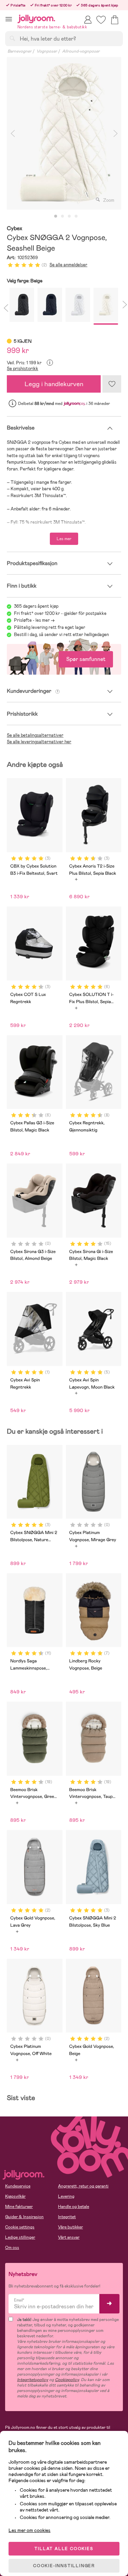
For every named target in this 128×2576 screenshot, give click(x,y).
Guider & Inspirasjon (24, 2217)
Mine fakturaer (19, 2207)
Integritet (67, 2217)
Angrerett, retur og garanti (83, 2186)
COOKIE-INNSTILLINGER (64, 2566)
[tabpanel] (64, 133)
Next (115, 133)
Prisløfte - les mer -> (34, 620)
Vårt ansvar (69, 2237)
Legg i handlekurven (54, 384)
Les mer (64, 539)
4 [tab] (76, 216)
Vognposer (47, 51)
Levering (66, 2196)
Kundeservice (18, 2186)
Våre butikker (70, 2227)
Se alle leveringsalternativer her (39, 742)
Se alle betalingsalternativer (35, 735)
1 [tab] (56, 216)
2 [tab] (62, 216)
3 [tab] (69, 216)
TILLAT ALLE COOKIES (64, 2549)
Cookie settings (20, 2227)
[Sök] (12, 38)
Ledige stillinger (20, 2237)
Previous (13, 133)
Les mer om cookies (30, 2530)
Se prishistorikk (23, 369)
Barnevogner (19, 51)
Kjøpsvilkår (15, 2196)
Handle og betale (74, 2207)
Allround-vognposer (81, 51)
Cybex (15, 229)
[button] (9, 19)
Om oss (12, 2248)
